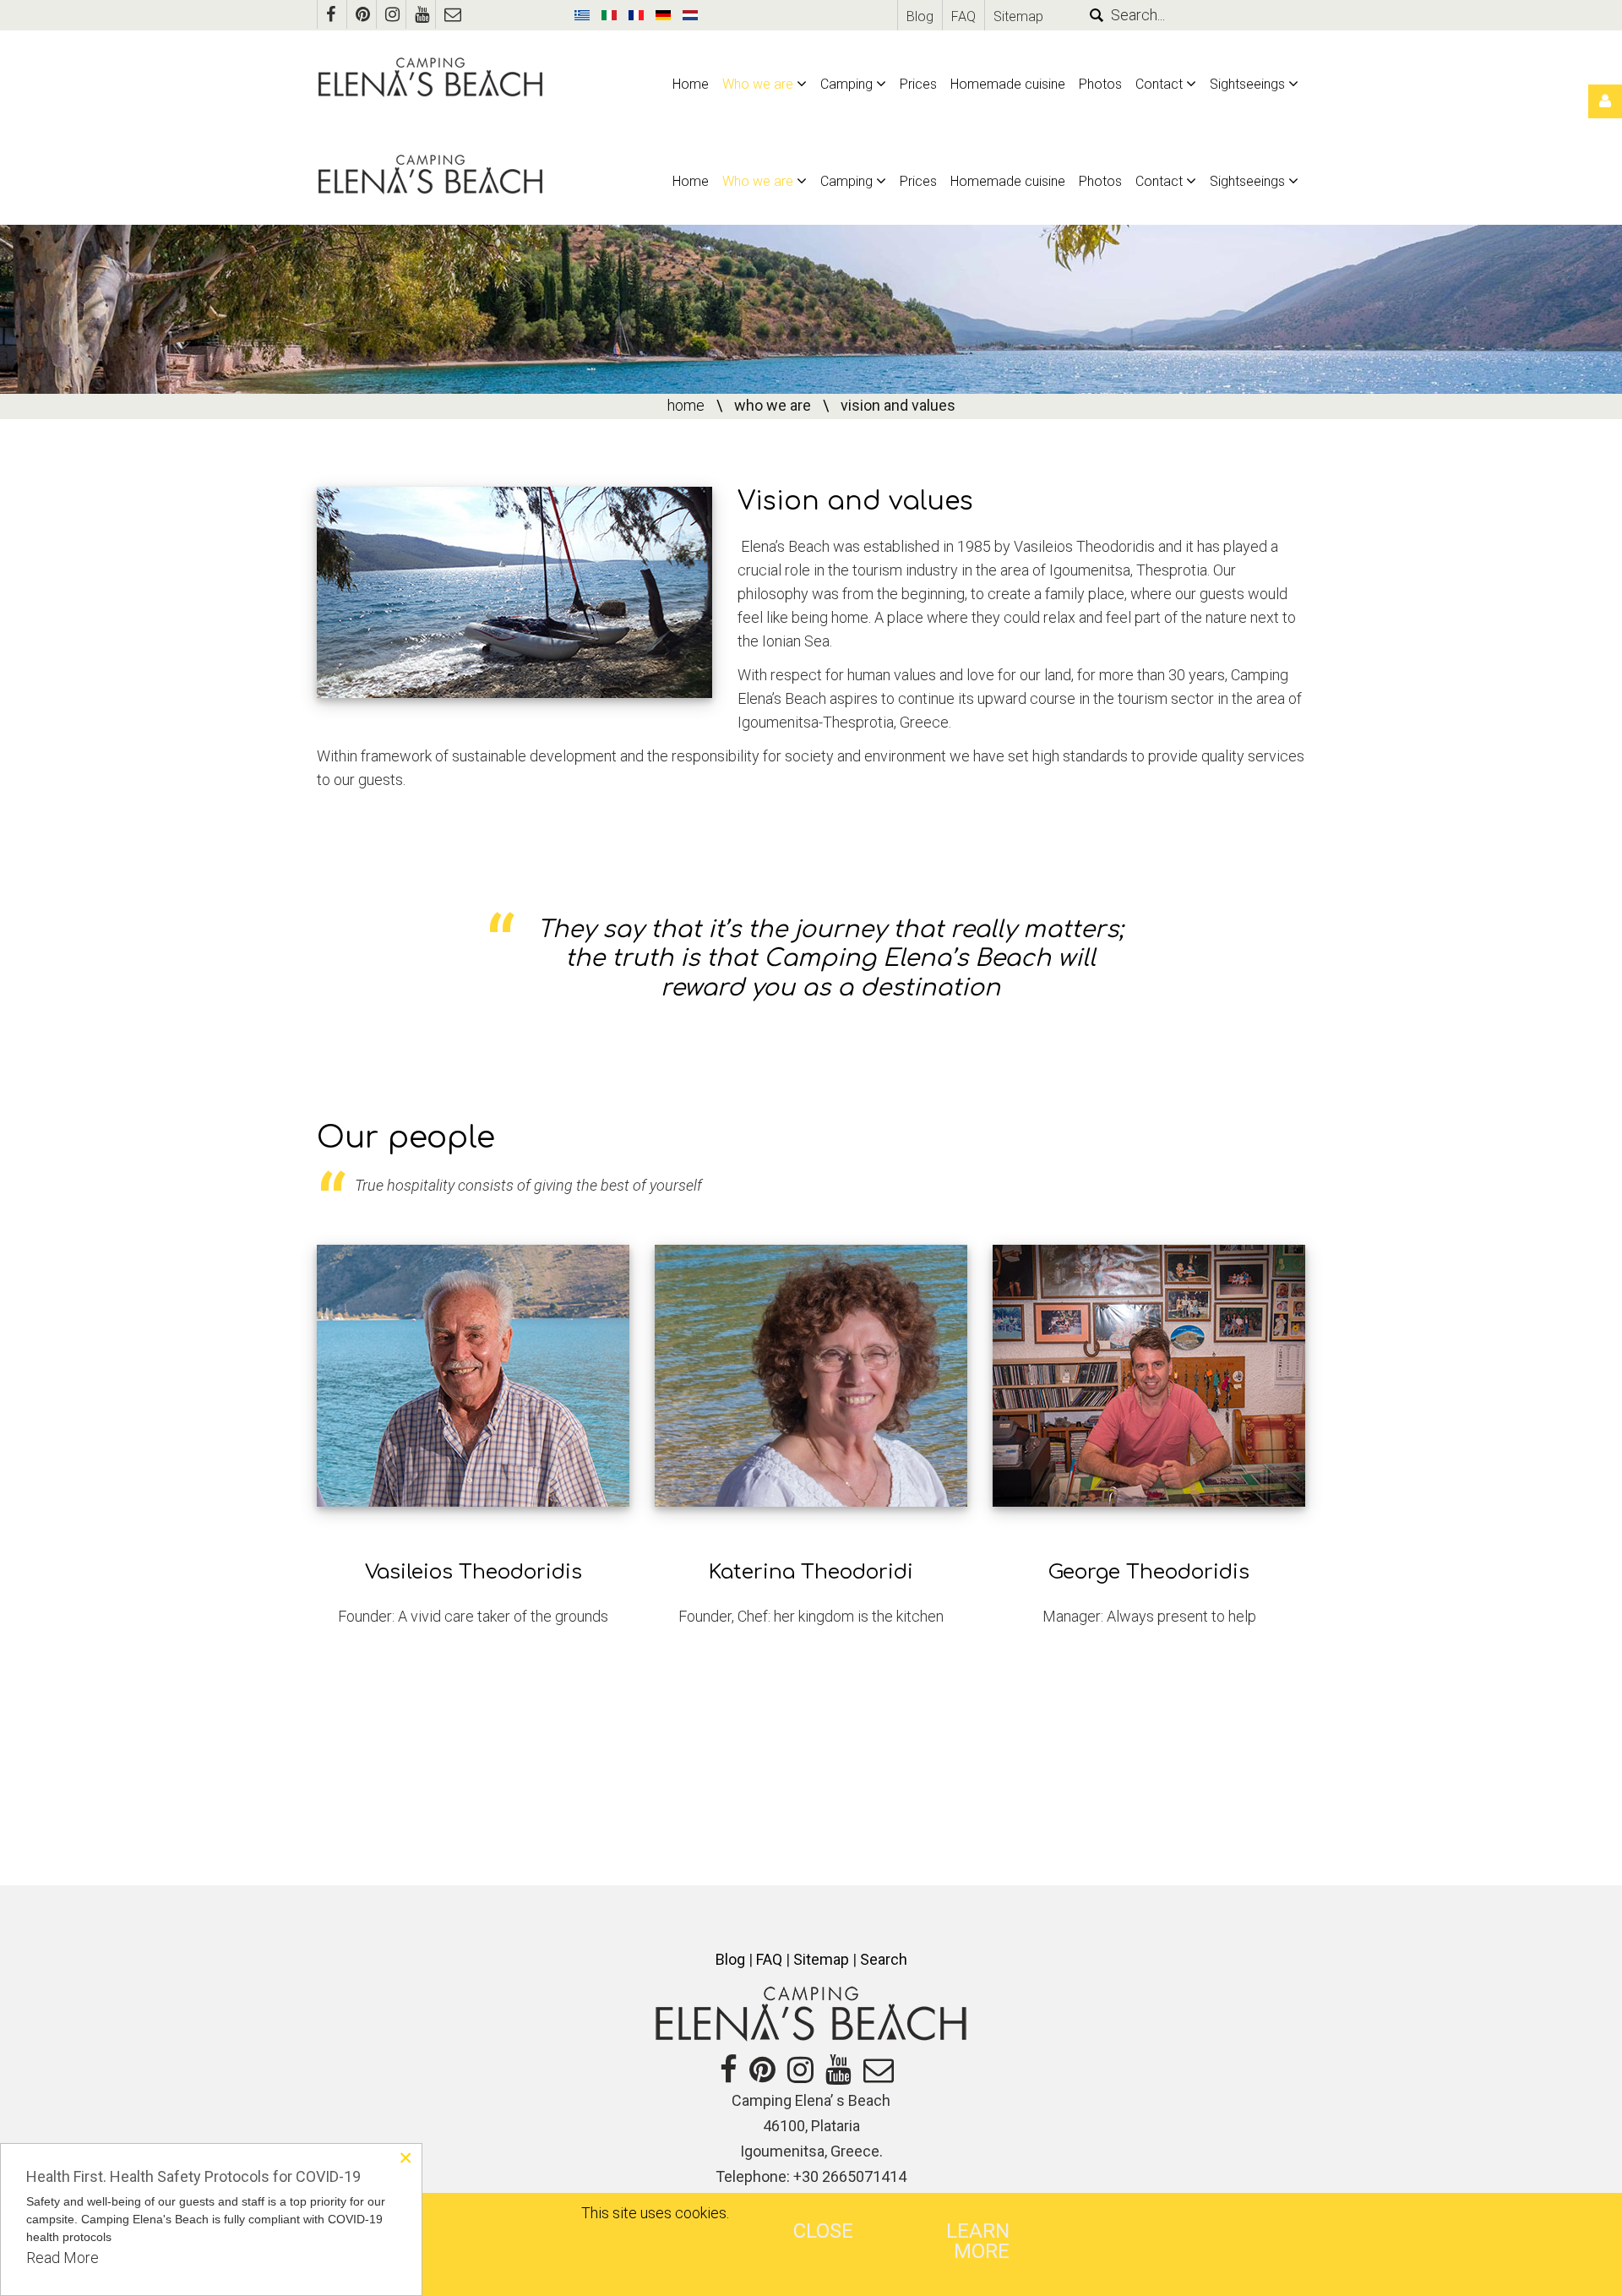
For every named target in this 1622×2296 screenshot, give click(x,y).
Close (823, 2231)
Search (884, 1959)
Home (686, 405)
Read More (63, 2258)
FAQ (963, 16)
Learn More (978, 2241)
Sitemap (1018, 16)
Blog (920, 16)
